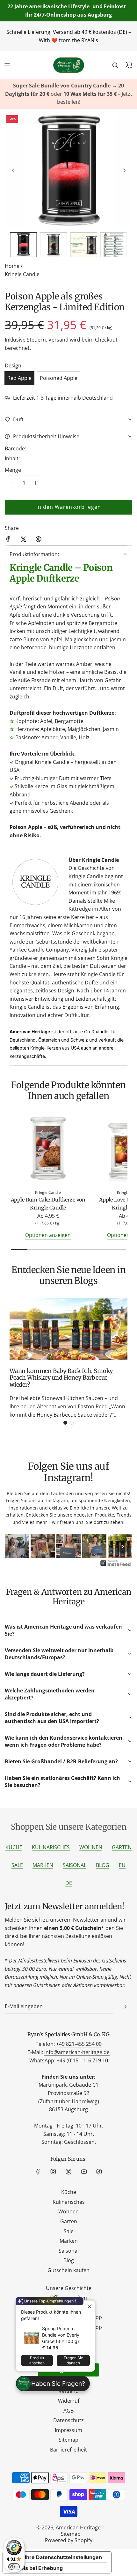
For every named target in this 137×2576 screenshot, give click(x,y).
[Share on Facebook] (8, 540)
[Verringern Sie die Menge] (12, 483)
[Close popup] (89, 2306)
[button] (13, 170)
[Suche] (115, 65)
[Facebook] (38, 2172)
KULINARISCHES (51, 1847)
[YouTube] (84, 2172)
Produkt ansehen (37, 2360)
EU (122, 1865)
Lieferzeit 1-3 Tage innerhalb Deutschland (63, 398)
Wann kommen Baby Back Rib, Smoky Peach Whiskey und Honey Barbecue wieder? (61, 1378)
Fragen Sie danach (73, 2360)
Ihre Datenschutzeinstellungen (63, 2557)
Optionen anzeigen (48, 1235)
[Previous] (14, 1547)
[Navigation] (7, 65)
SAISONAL (75, 1865)
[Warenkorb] (129, 65)
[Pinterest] (68, 2172)
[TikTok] (99, 2172)
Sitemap (71, 2534)
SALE (17, 1865)
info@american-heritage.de (77, 2052)
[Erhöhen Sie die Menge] (36, 483)
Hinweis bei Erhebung (35, 2568)
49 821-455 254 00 (80, 2044)
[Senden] (125, 2007)
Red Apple (19, 378)
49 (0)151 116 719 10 (84, 2060)
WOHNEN (91, 1847)
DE (69, 1883)
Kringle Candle (22, 274)
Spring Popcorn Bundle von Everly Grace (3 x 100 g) (61, 2335)
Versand (58, 340)
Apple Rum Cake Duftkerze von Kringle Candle (48, 1204)
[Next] (123, 1547)
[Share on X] (23, 540)
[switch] (14, 2567)
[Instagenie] (116, 1565)
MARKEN (43, 1865)
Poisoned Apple (59, 378)
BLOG (103, 1865)
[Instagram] (53, 2172)
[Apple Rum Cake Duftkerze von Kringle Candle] (48, 1149)
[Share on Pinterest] (39, 540)
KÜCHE (14, 1847)
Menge (13, 470)
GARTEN (122, 1847)
